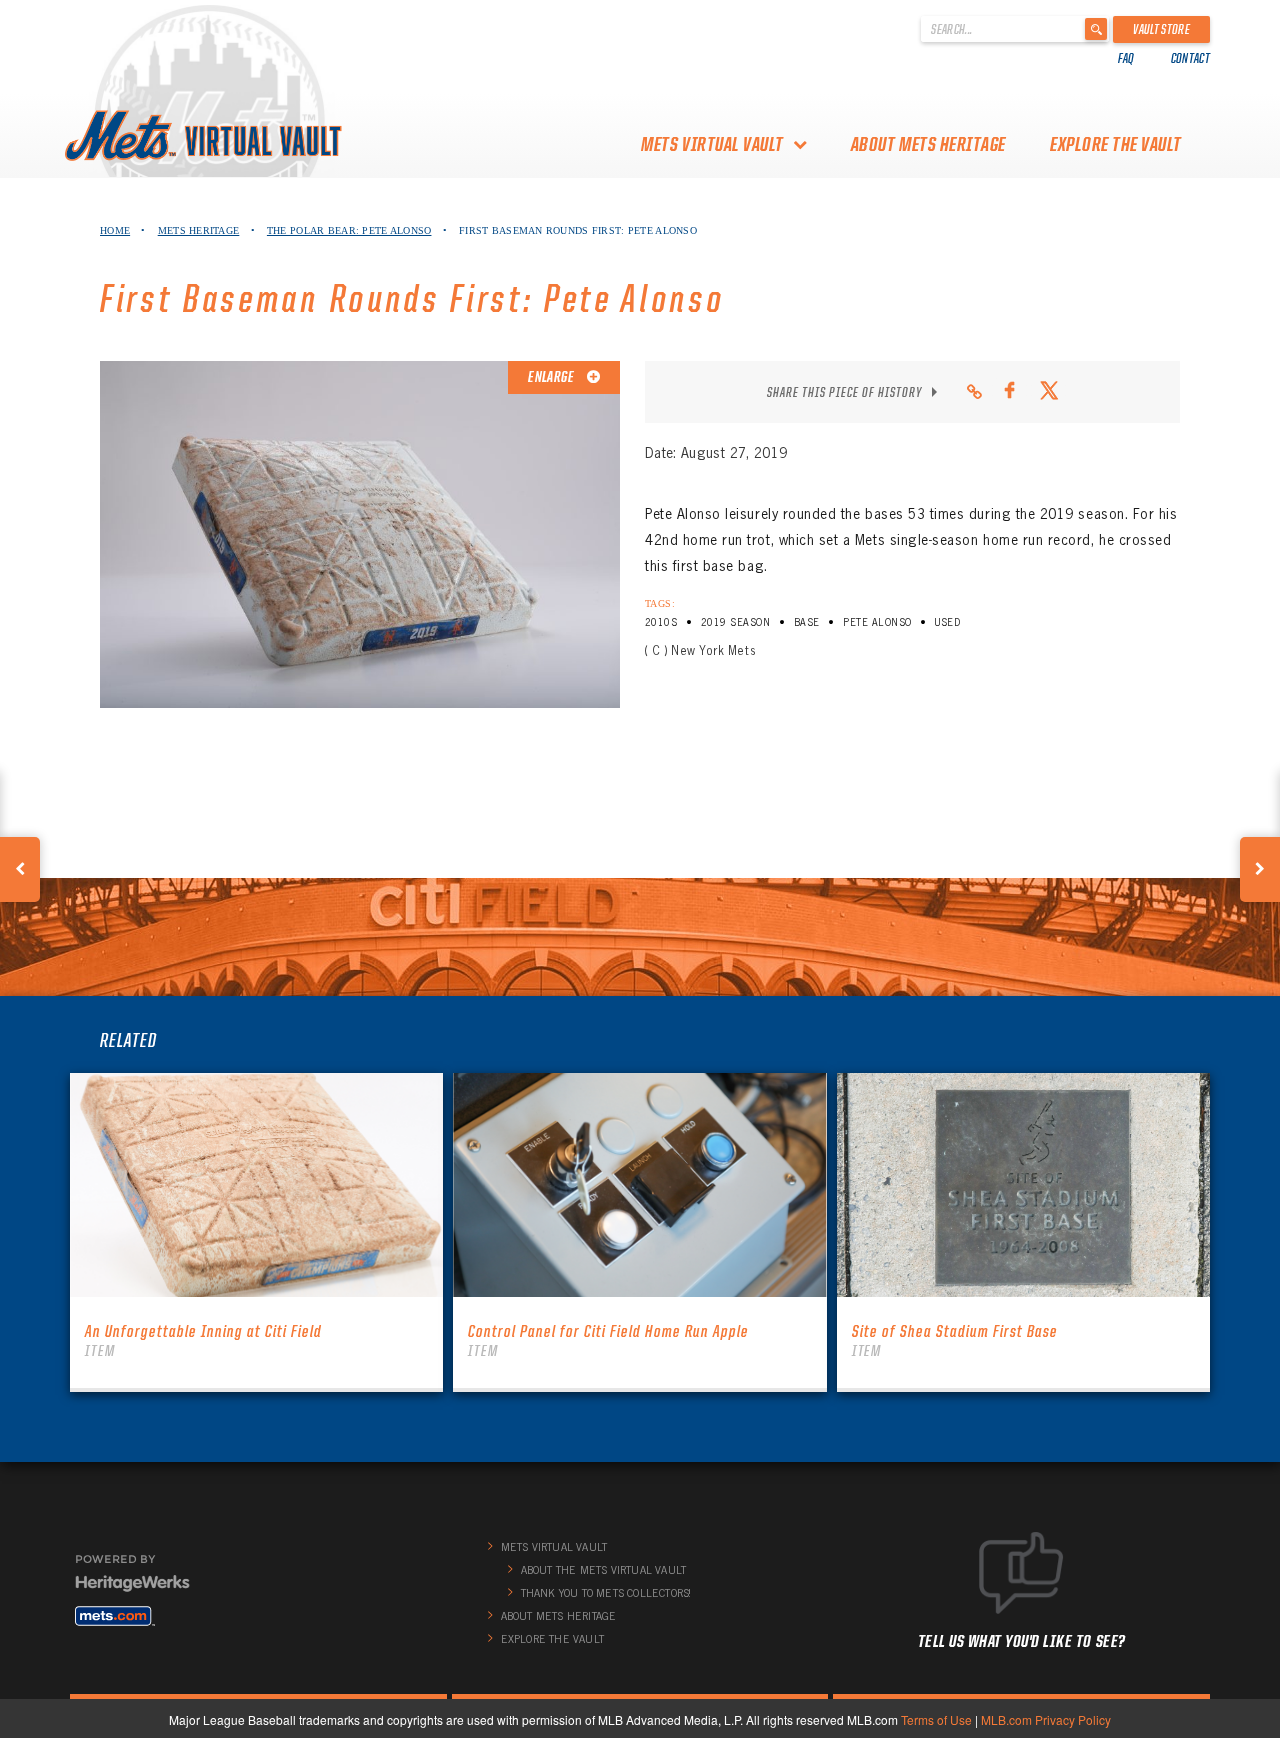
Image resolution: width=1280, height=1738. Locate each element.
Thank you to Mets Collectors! (606, 1593)
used (947, 622)
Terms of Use (936, 1719)
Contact (1190, 58)
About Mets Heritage (928, 144)
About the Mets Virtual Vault (604, 1570)
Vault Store (1161, 29)
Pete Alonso (877, 622)
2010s (661, 622)
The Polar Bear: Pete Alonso (349, 230)
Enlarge (552, 377)
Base (807, 622)
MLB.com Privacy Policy (1046, 1719)
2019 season (735, 622)
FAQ (1126, 58)
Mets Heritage (199, 230)
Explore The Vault (1116, 144)
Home (115, 230)
